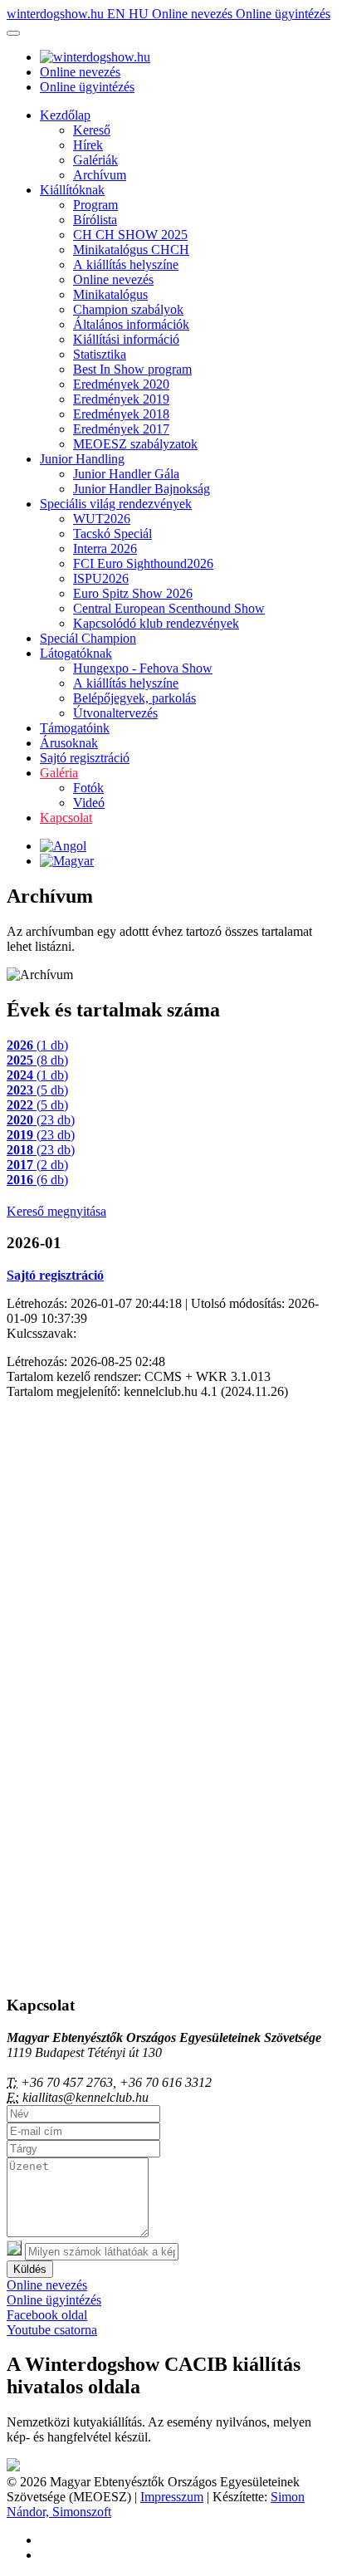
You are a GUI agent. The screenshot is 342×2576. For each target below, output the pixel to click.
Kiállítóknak (72, 190)
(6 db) (37, 1180)
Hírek (88, 145)
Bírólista (95, 220)
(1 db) (37, 1045)
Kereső (92, 130)
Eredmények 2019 (121, 399)
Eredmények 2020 (121, 384)
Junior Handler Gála (126, 474)
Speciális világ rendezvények (116, 504)
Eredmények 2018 (121, 414)
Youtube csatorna (52, 2330)
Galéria (59, 773)
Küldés (30, 2269)
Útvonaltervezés (115, 713)
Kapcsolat (66, 818)
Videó (89, 803)
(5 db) (37, 1090)
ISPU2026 (101, 578)
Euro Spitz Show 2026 (133, 593)
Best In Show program (132, 369)
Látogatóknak (76, 653)
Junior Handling (82, 459)
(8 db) (37, 1060)
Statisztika (100, 354)
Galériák (95, 160)
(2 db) (37, 1165)
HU (140, 14)
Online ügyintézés (283, 14)
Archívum (100, 175)
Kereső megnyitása (56, 1211)
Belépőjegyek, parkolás (134, 698)
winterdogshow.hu (57, 14)
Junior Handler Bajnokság (142, 489)
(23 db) (41, 1120)
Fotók (88, 788)
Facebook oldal (47, 2315)
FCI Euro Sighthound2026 (143, 563)
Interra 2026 (105, 549)
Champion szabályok (128, 309)
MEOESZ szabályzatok (135, 444)
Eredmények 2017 (121, 429)
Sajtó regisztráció (85, 758)
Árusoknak (69, 743)
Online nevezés (194, 14)
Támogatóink (75, 728)
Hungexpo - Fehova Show (143, 668)
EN (118, 14)
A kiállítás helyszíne (126, 264)
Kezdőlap (65, 115)
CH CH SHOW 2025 (130, 235)
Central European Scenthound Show (169, 608)
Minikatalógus (110, 294)
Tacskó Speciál (112, 534)
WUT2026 (102, 519)
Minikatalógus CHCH (131, 250)
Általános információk (131, 324)
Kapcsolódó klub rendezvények (156, 623)
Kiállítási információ (126, 339)
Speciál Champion (88, 638)
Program (95, 205)
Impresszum (172, 2497)
